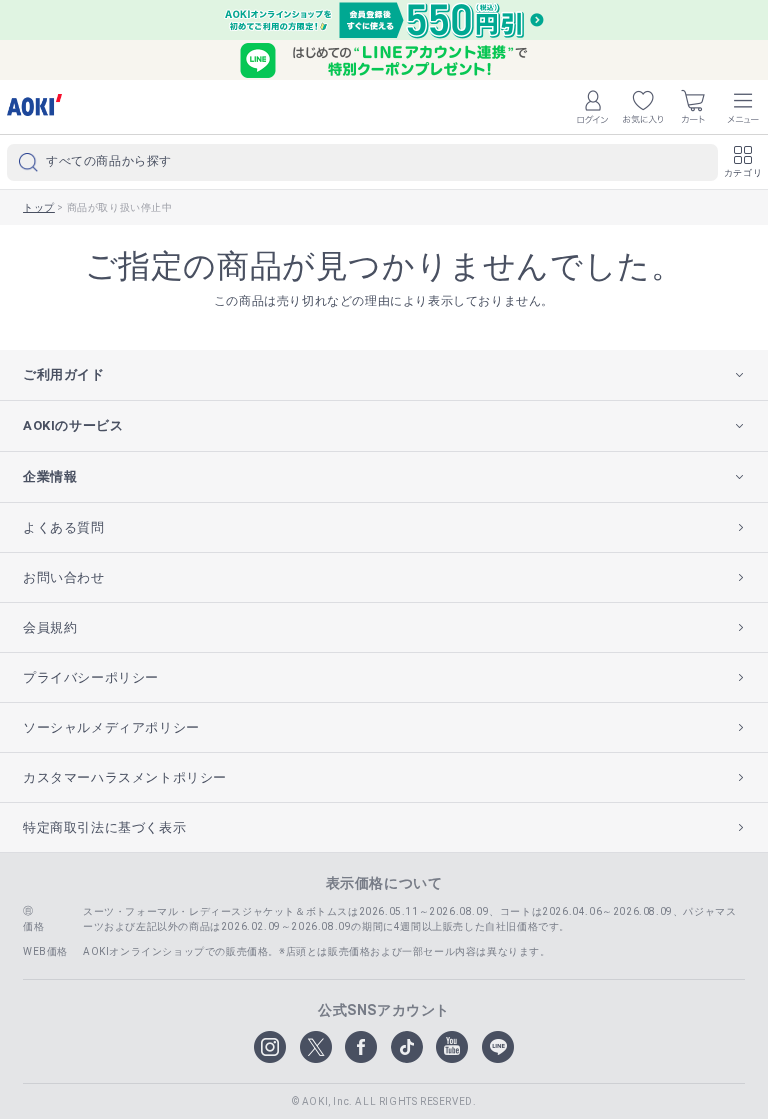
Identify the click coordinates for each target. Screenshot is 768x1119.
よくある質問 (64, 527)
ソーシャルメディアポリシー (111, 727)
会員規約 (50, 627)
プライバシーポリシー (91, 677)
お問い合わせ (64, 577)
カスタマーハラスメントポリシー (125, 777)
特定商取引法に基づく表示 (104, 827)
